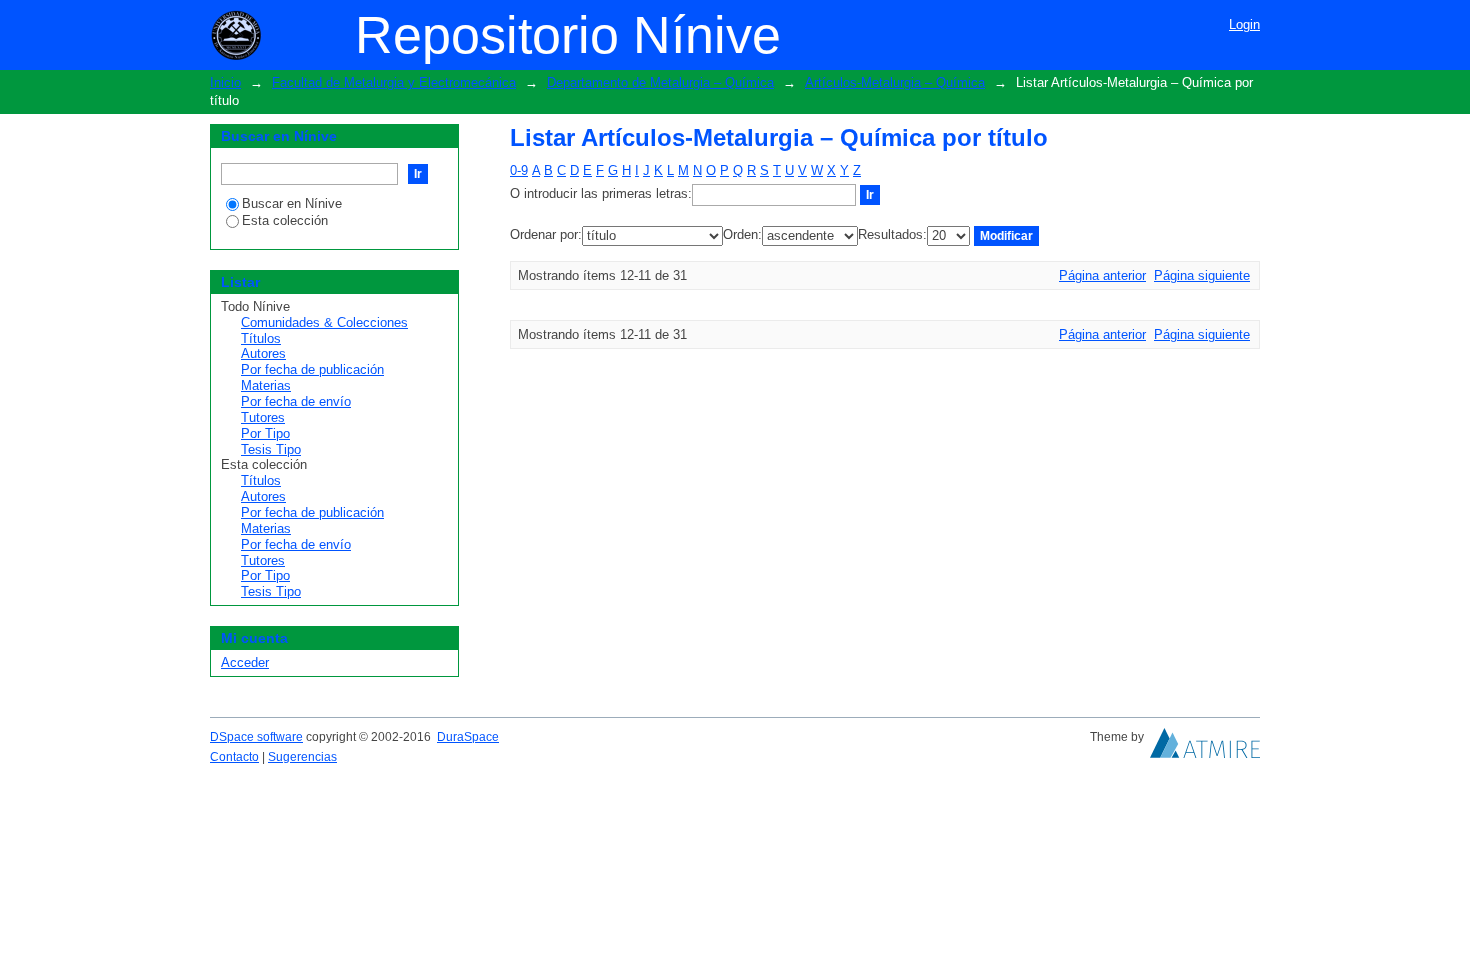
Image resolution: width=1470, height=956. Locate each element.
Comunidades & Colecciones (324, 322)
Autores (263, 353)
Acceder (245, 662)
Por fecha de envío (296, 401)
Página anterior (1102, 275)
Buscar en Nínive (292, 203)
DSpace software (256, 737)
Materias (266, 385)
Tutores (263, 417)
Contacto (234, 757)
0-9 (519, 170)
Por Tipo (265, 433)
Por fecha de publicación (312, 369)
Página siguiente (1202, 275)
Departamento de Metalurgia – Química (660, 82)
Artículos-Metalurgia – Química (895, 82)
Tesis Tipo (271, 449)
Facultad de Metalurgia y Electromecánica (394, 82)
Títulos (261, 338)
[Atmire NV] (1205, 748)
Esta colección (285, 220)
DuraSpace (468, 737)
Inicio (225, 82)
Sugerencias (302, 757)
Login (1244, 24)
